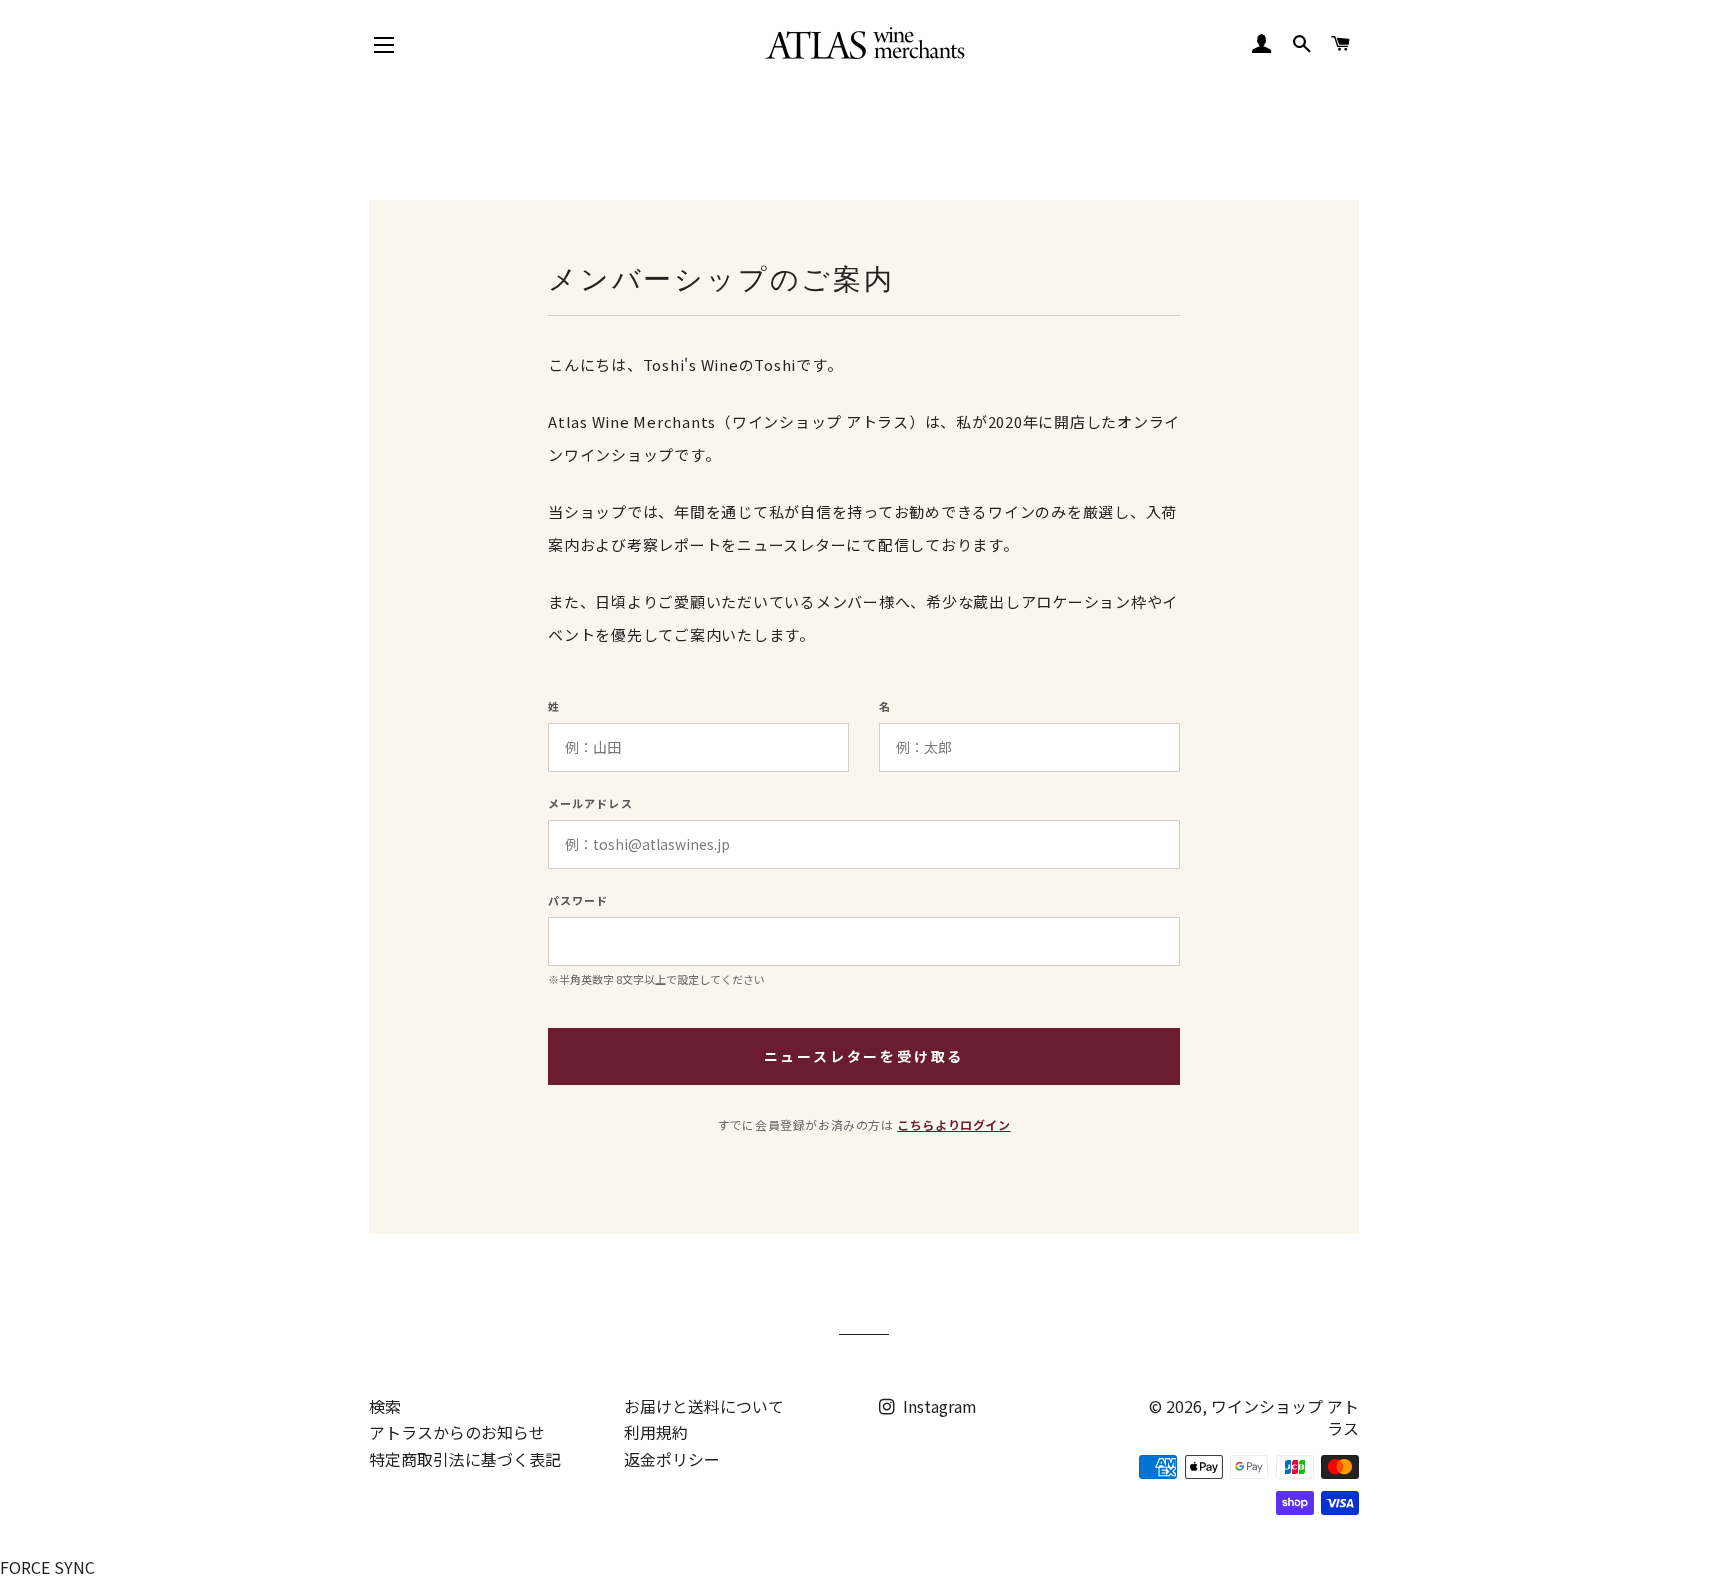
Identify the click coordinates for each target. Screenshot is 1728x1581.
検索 (385, 1406)
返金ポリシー (672, 1459)
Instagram (938, 1406)
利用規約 (656, 1432)
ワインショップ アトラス (1285, 1417)
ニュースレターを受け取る (864, 1056)
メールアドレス (590, 803)
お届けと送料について (704, 1406)
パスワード (578, 900)
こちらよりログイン (953, 1124)
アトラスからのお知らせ (457, 1432)
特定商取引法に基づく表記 (465, 1459)
